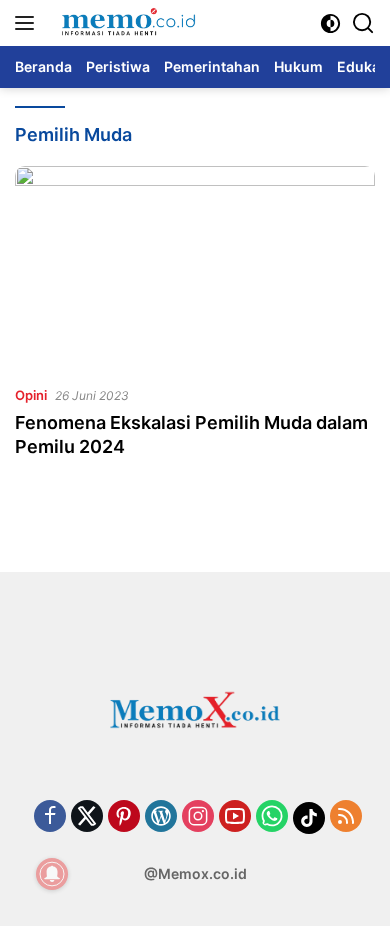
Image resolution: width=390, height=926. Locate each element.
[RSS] (346, 817)
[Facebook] (50, 817)
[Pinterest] (124, 817)
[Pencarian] (363, 23)
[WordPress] (161, 817)
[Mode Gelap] (330, 23)
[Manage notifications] (52, 874)
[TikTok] (309, 818)
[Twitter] (87, 817)
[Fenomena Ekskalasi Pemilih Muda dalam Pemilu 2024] (195, 267)
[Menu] (28, 23)
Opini (31, 395)
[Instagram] (198, 817)
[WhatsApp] (272, 817)
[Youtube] (235, 817)
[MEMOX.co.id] (125, 23)
